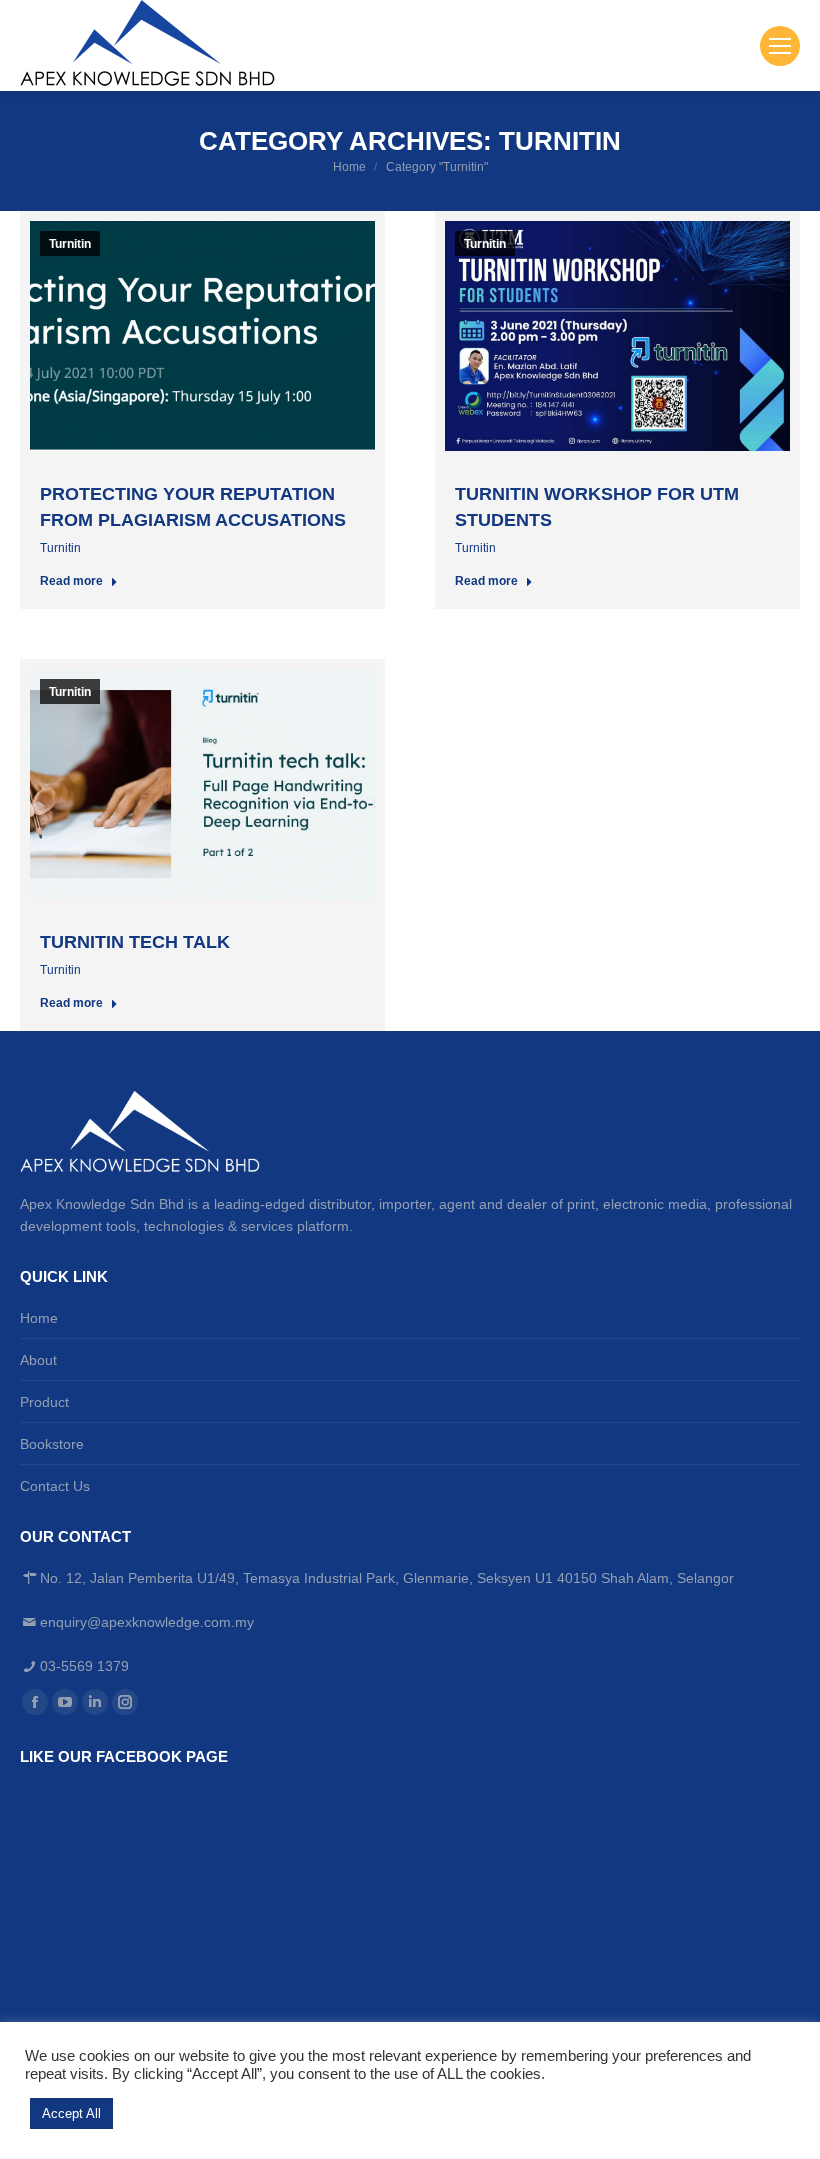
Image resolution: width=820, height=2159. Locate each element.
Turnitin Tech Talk (135, 942)
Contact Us (55, 1486)
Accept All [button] (71, 2113)
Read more (71, 581)
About (38, 1360)
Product (44, 1402)
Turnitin (70, 244)
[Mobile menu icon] (780, 46)
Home (39, 1318)
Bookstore (52, 1444)
